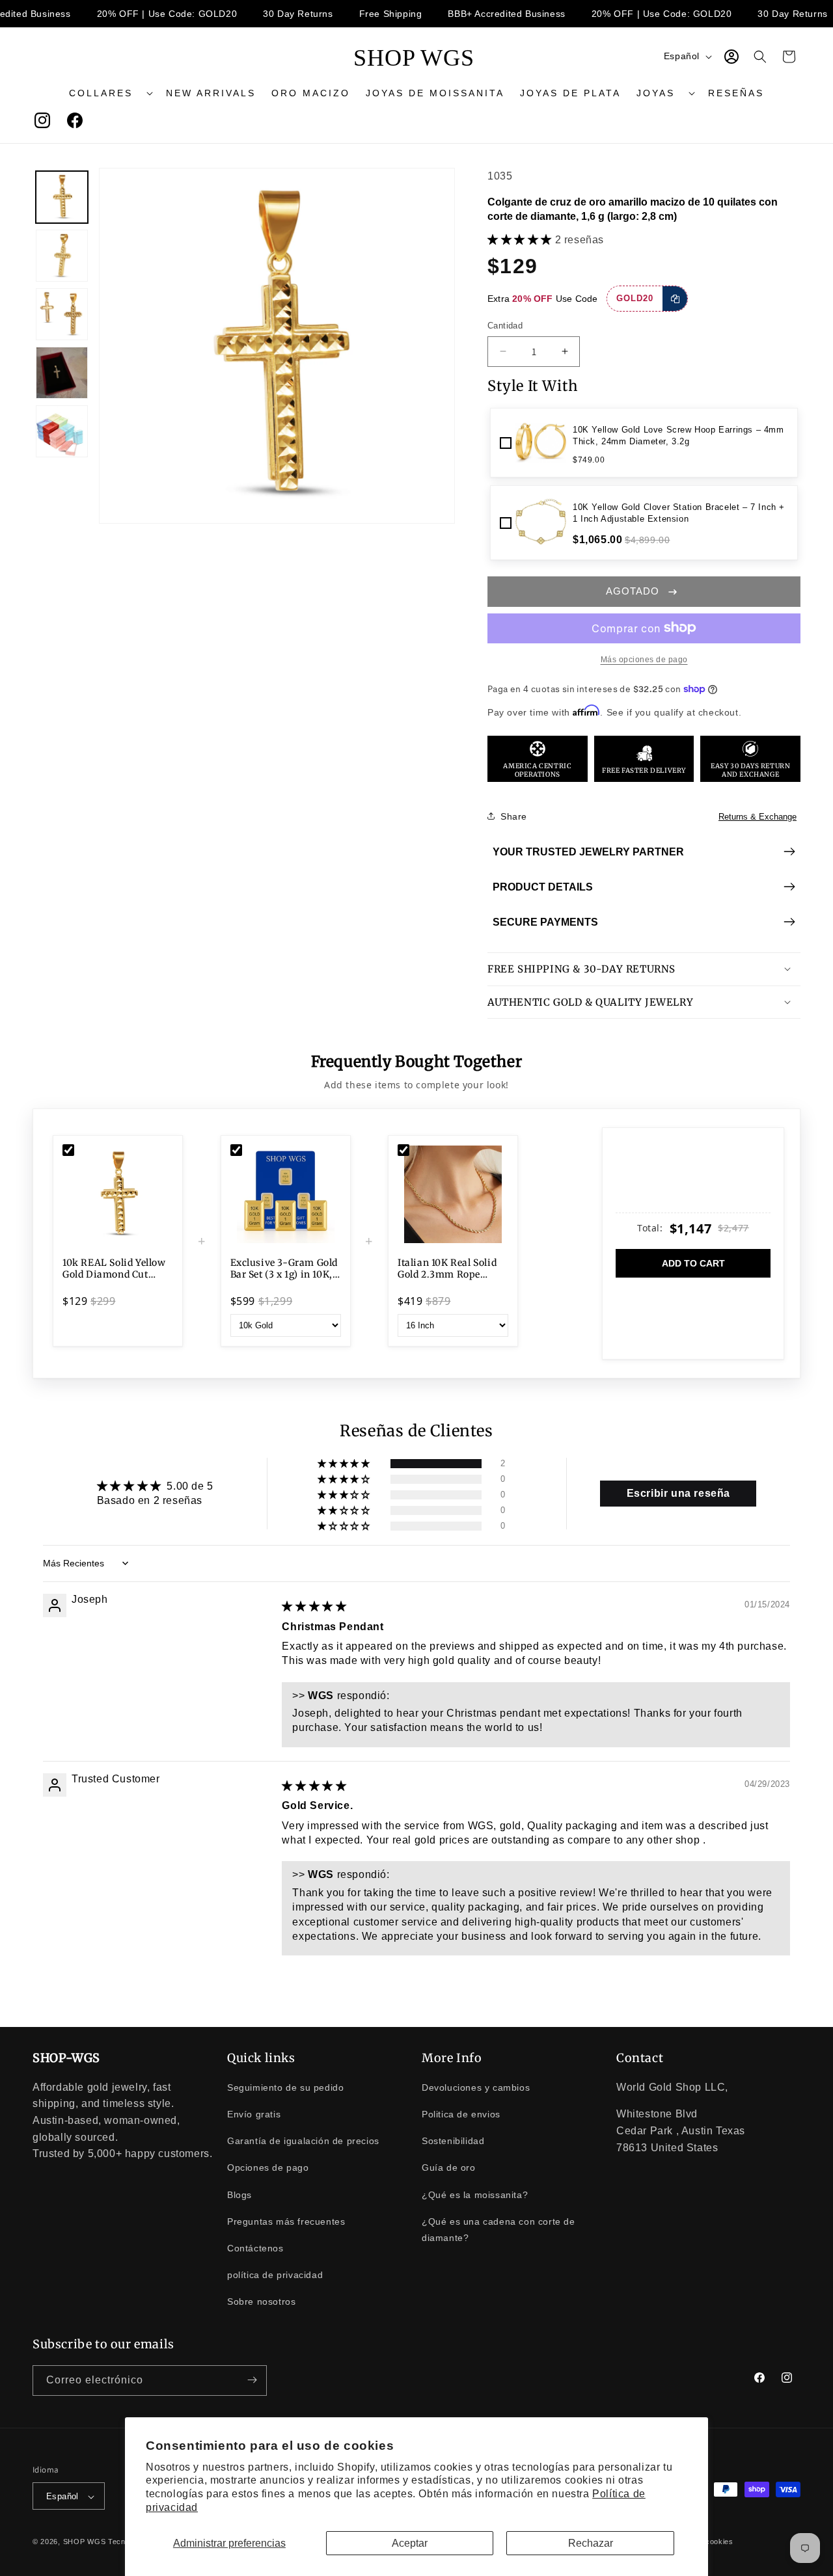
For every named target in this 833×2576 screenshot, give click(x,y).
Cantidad (505, 326)
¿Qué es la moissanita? (475, 2194)
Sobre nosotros (261, 2301)
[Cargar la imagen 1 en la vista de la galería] (62, 197)
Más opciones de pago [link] (644, 659)
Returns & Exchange (758, 816)
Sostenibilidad (453, 2140)
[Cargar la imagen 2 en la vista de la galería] (62, 256)
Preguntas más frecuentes (286, 2221)
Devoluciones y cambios (476, 2087)
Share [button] (514, 816)
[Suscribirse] (252, 2380)
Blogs (239, 2194)
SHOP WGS (85, 2542)
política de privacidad (275, 2274)
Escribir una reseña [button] (678, 1493)
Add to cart (693, 1263)
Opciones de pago (268, 2167)
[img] (314, 1606)
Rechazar (591, 2543)
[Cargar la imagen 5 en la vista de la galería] (62, 431)
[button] (110, 93)
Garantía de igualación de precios (303, 2140)
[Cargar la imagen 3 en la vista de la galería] (62, 314)
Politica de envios (461, 2113)
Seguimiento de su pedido (285, 2087)
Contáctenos (255, 2247)
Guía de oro (449, 2167)
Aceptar (410, 2543)
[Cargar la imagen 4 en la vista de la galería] (62, 373)
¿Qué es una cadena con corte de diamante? (498, 2229)
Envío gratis (254, 2113)
